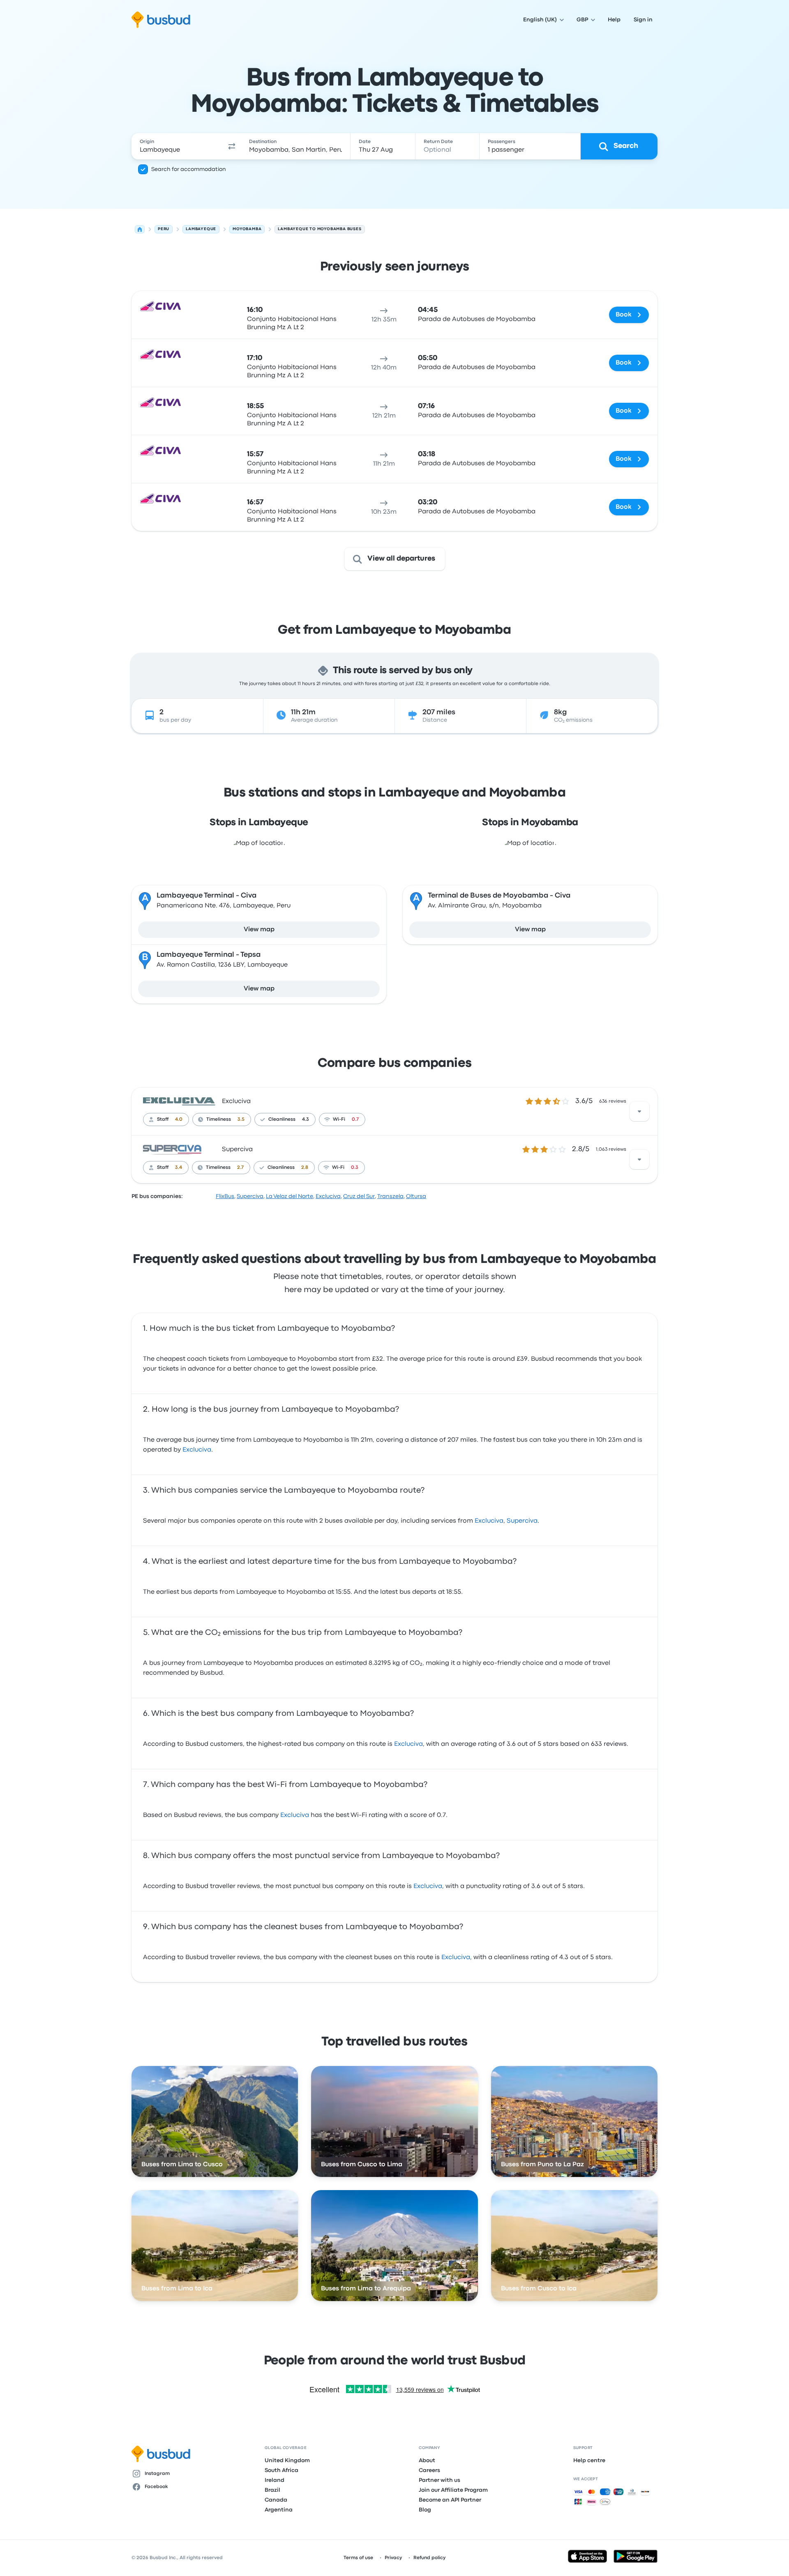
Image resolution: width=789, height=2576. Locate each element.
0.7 (355, 1119)
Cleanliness (282, 1119)
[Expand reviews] (639, 1111)
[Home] (140, 229)
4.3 (306, 1119)
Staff (163, 1119)
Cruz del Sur (359, 1196)
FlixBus (225, 1196)
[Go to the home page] (161, 20)
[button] (232, 146)
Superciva (237, 1150)
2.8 (305, 1168)
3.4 (179, 1168)
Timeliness (219, 1119)
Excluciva (236, 1101)
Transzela (390, 1196)
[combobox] (177, 146)
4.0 (179, 1119)
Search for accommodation (189, 169)
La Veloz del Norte (290, 1196)
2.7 (240, 1168)
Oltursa (416, 1196)
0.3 (355, 1168)
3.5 (241, 1119)
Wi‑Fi (339, 1119)
